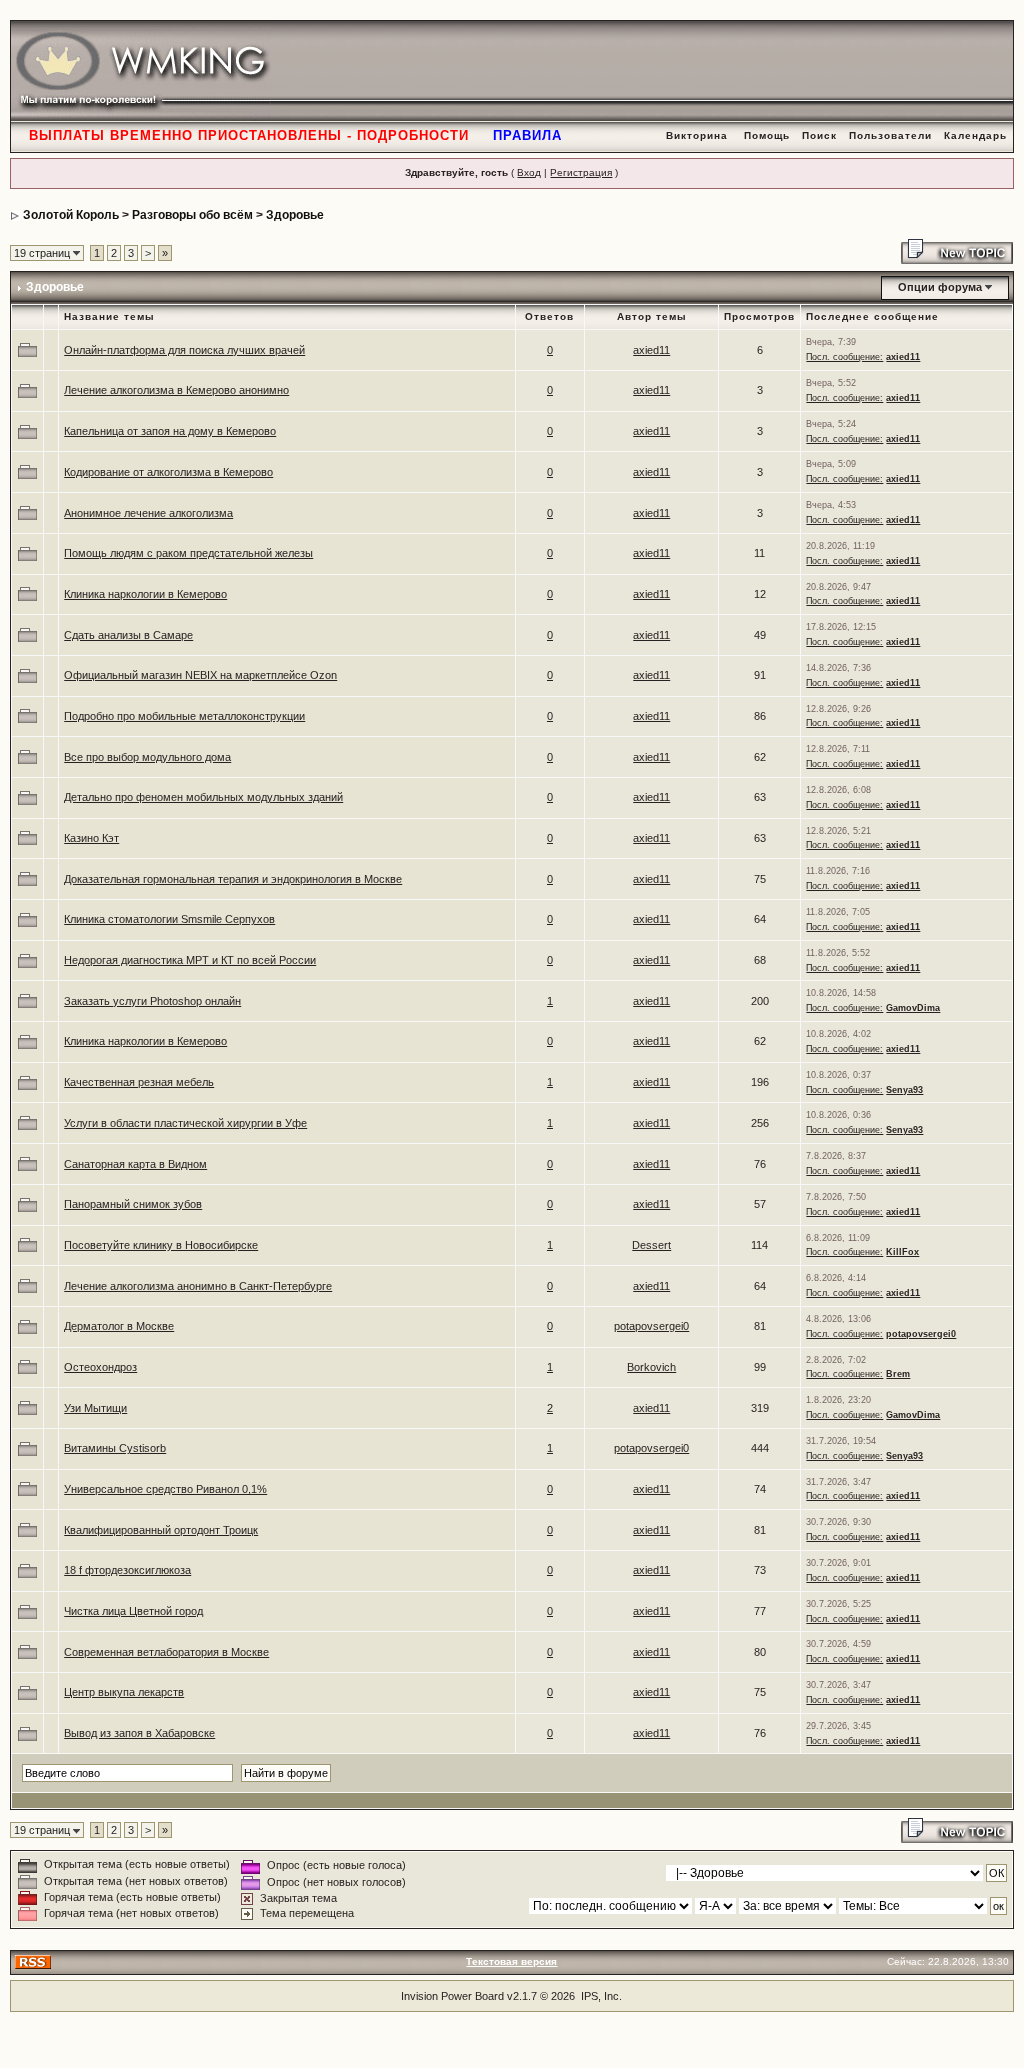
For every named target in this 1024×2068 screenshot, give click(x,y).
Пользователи (890, 135)
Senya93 (904, 1090)
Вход (529, 172)
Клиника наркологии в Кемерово (145, 594)
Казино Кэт (91, 838)
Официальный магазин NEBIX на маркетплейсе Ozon (200, 675)
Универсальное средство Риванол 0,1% (165, 1489)
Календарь (975, 135)
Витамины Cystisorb (115, 1448)
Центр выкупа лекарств (124, 1692)
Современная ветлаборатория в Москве (166, 1652)
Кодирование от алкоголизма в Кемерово (168, 472)
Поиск (819, 135)
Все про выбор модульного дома (147, 757)
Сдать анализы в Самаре (128, 635)
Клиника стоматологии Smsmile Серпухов (169, 919)
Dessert (651, 1245)
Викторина (697, 135)
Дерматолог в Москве (119, 1326)
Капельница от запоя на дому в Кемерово (170, 431)
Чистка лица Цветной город (133, 1611)
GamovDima (913, 1008)
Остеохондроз (100, 1367)
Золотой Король (71, 215)
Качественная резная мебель (139, 1082)
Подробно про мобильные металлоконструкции (184, 716)
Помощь (767, 135)
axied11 (651, 350)
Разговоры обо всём (192, 215)
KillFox (902, 1252)
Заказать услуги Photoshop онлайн (152, 1001)
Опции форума (940, 287)
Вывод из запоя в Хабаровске (139, 1733)
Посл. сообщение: (844, 357)
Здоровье (295, 215)
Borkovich (651, 1367)
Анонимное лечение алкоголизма (148, 513)
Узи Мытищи (95, 1408)
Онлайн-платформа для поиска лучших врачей (184, 350)
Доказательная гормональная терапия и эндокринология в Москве (233, 879)
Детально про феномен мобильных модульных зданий (203, 797)
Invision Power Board (452, 1996)
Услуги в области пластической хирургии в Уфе (185, 1123)
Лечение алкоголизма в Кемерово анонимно (176, 390)
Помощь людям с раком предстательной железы (188, 553)
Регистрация (581, 172)
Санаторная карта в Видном (135, 1164)
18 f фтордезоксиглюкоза (127, 1570)
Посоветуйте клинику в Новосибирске (161, 1245)
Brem (898, 1374)
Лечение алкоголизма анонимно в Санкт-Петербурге (198, 1286)
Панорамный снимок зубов (133, 1204)
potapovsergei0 (651, 1326)
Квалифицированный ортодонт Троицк (161, 1530)
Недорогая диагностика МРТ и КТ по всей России (190, 960)
